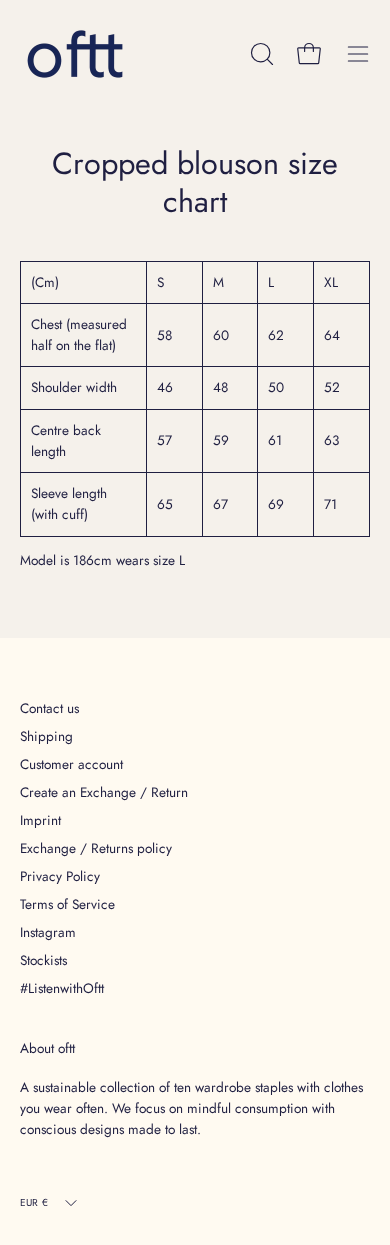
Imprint (40, 820)
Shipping (46, 736)
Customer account (71, 764)
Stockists (43, 960)
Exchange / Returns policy (96, 848)
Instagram (48, 932)
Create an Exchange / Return (104, 792)
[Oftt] (75, 54)
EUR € (34, 1202)
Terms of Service (67, 904)
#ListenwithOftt (62, 988)
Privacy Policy (60, 876)
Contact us (49, 708)
